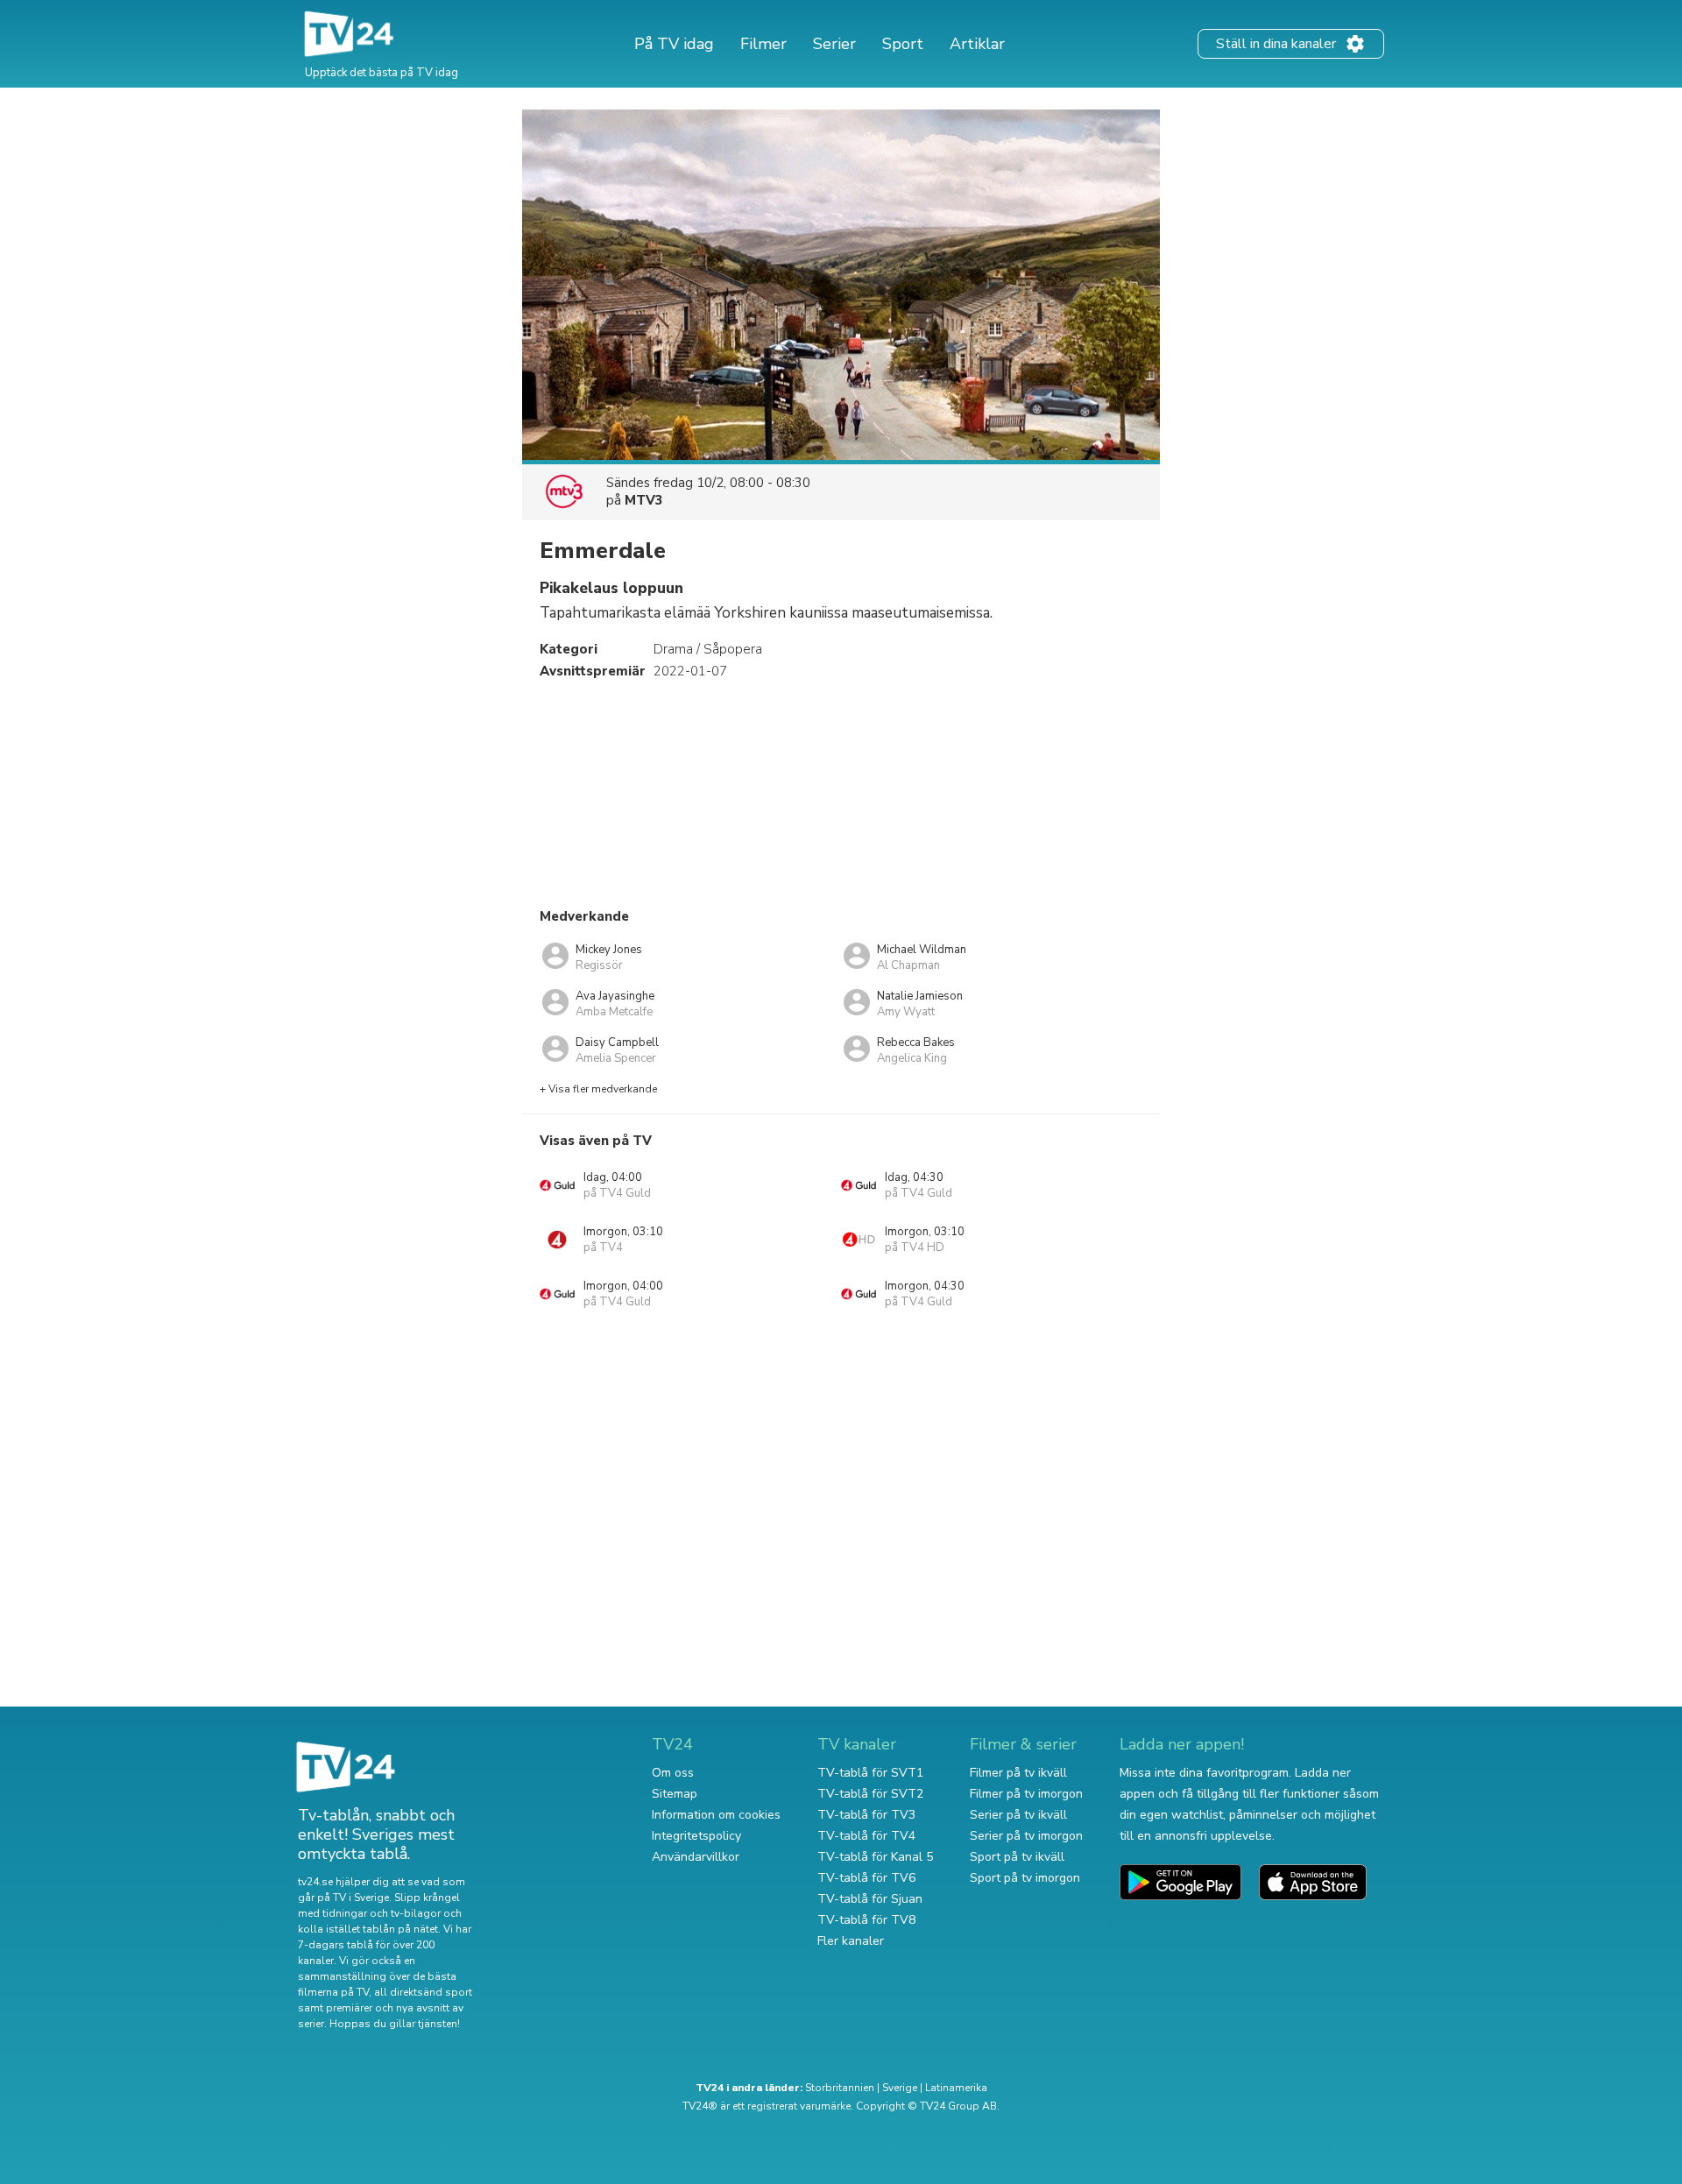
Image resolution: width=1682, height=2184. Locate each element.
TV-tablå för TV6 (866, 1878)
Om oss (673, 1773)
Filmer (763, 44)
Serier (834, 44)
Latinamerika (956, 2088)
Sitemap (675, 1794)
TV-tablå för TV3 (866, 1815)
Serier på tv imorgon (1026, 1836)
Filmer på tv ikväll (1018, 1773)
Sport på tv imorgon (1025, 1878)
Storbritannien (840, 2088)
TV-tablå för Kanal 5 (875, 1857)
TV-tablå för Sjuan (870, 1899)
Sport (903, 44)
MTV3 (644, 500)
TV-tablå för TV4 (866, 1836)
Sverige (900, 2088)
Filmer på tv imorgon (1026, 1794)
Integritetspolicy (696, 1836)
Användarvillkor (696, 1857)
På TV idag (674, 44)
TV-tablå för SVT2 (870, 1794)
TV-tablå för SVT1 (870, 1773)
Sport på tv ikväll (1017, 1857)
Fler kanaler (851, 1941)
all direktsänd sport (423, 1992)
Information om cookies (716, 1815)
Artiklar (977, 44)
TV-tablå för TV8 (866, 1920)
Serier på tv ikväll (1018, 1815)
